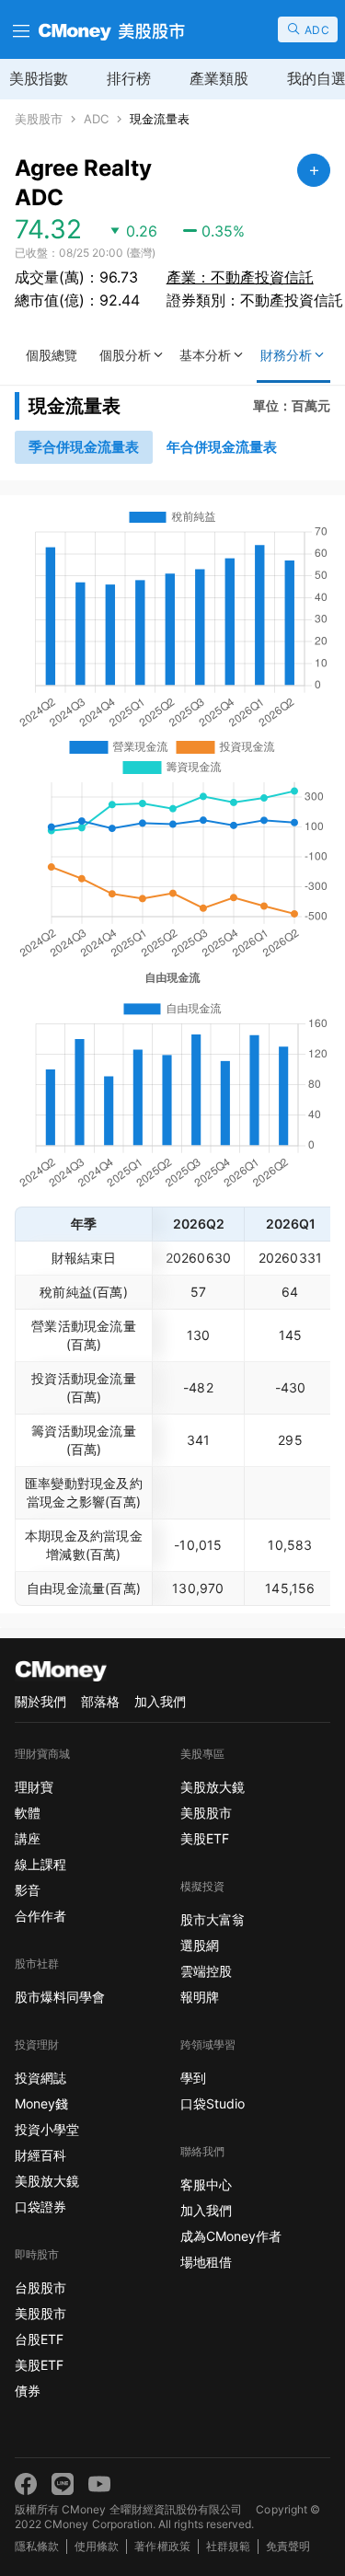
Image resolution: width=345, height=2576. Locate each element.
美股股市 (39, 119)
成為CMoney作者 (231, 2236)
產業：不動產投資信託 (240, 277)
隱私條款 (37, 2546)
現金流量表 (160, 119)
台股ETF (39, 2339)
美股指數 (39, 78)
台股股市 (40, 2287)
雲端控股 (206, 1971)
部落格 (100, 1701)
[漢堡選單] (19, 29)
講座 (28, 1838)
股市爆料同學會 (60, 1997)
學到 (193, 2078)
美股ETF (39, 2365)
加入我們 (160, 1701)
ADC (96, 119)
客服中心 (206, 2184)
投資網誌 (40, 2078)
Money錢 (41, 2103)
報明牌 (200, 1997)
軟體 (28, 1813)
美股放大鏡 (47, 2181)
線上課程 (40, 1864)
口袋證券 (40, 2206)
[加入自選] (314, 170)
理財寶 (34, 1787)
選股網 (200, 1945)
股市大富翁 (213, 1919)
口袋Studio (213, 2103)
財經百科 (40, 2155)
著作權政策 (162, 2546)
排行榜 (129, 78)
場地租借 (206, 2262)
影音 (28, 1890)
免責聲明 (288, 2546)
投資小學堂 (47, 2129)
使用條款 (97, 2546)
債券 (28, 2391)
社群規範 (228, 2546)
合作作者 (40, 1916)
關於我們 (40, 1701)
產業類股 (219, 78)
